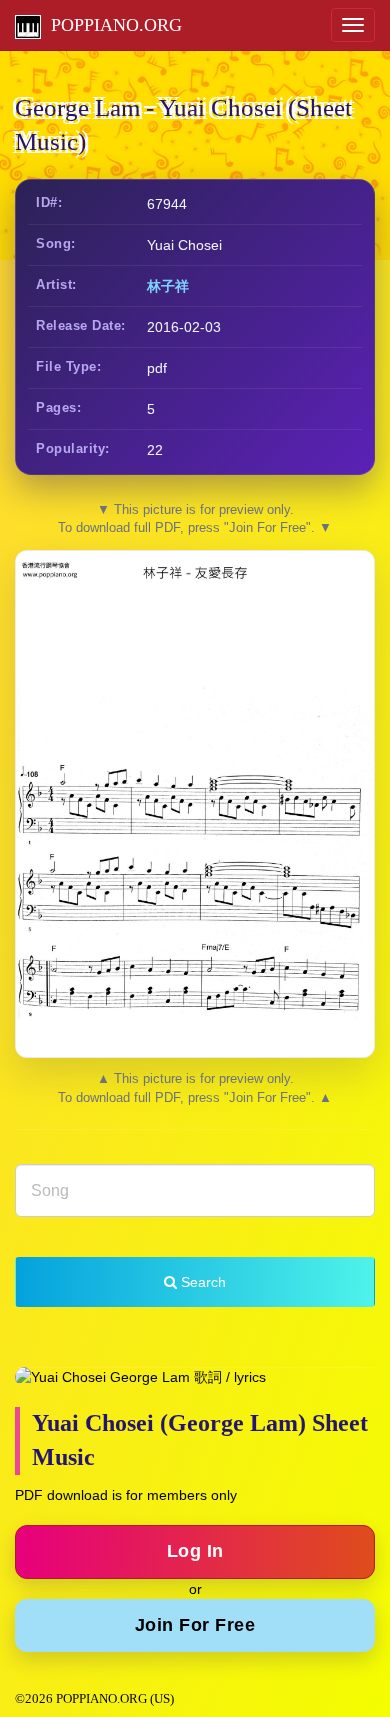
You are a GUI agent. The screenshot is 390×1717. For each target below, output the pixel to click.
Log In (195, 1551)
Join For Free (195, 1625)
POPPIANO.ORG (111, 25)
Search (201, 1282)
